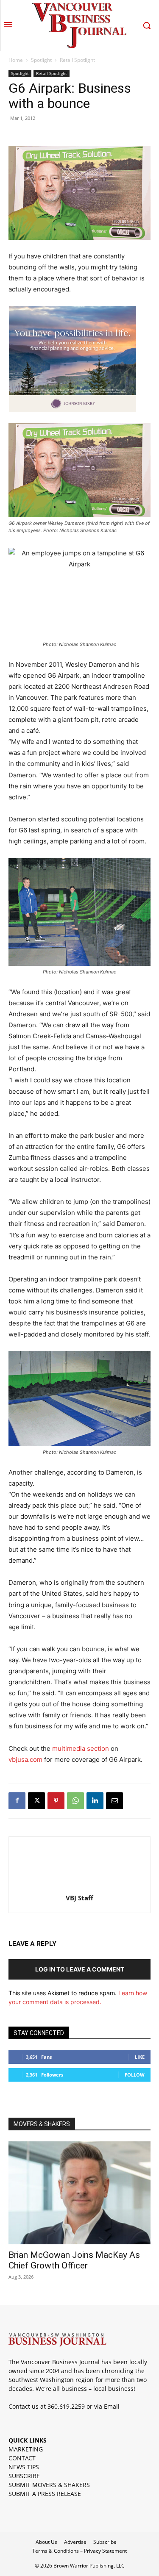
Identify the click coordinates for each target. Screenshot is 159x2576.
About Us (46, 2542)
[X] (36, 1801)
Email (112, 2406)
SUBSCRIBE (24, 2476)
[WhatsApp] (75, 1801)
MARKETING (26, 2449)
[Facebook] (17, 1801)
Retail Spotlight (77, 60)
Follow (135, 2075)
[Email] (114, 1801)
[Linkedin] (95, 1801)
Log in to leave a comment (80, 1969)
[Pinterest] (56, 1801)
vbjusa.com (25, 1759)
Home (16, 60)
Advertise (75, 2542)
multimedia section (81, 1748)
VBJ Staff (79, 1898)
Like (140, 2057)
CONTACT (22, 2458)
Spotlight (41, 60)
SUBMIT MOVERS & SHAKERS (49, 2485)
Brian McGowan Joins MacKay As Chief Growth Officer (74, 2260)
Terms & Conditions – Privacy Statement (79, 2551)
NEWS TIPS (24, 2467)
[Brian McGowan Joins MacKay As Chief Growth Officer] (79, 2193)
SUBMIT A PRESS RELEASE (45, 2494)
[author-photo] (80, 1886)
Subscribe (105, 2542)
